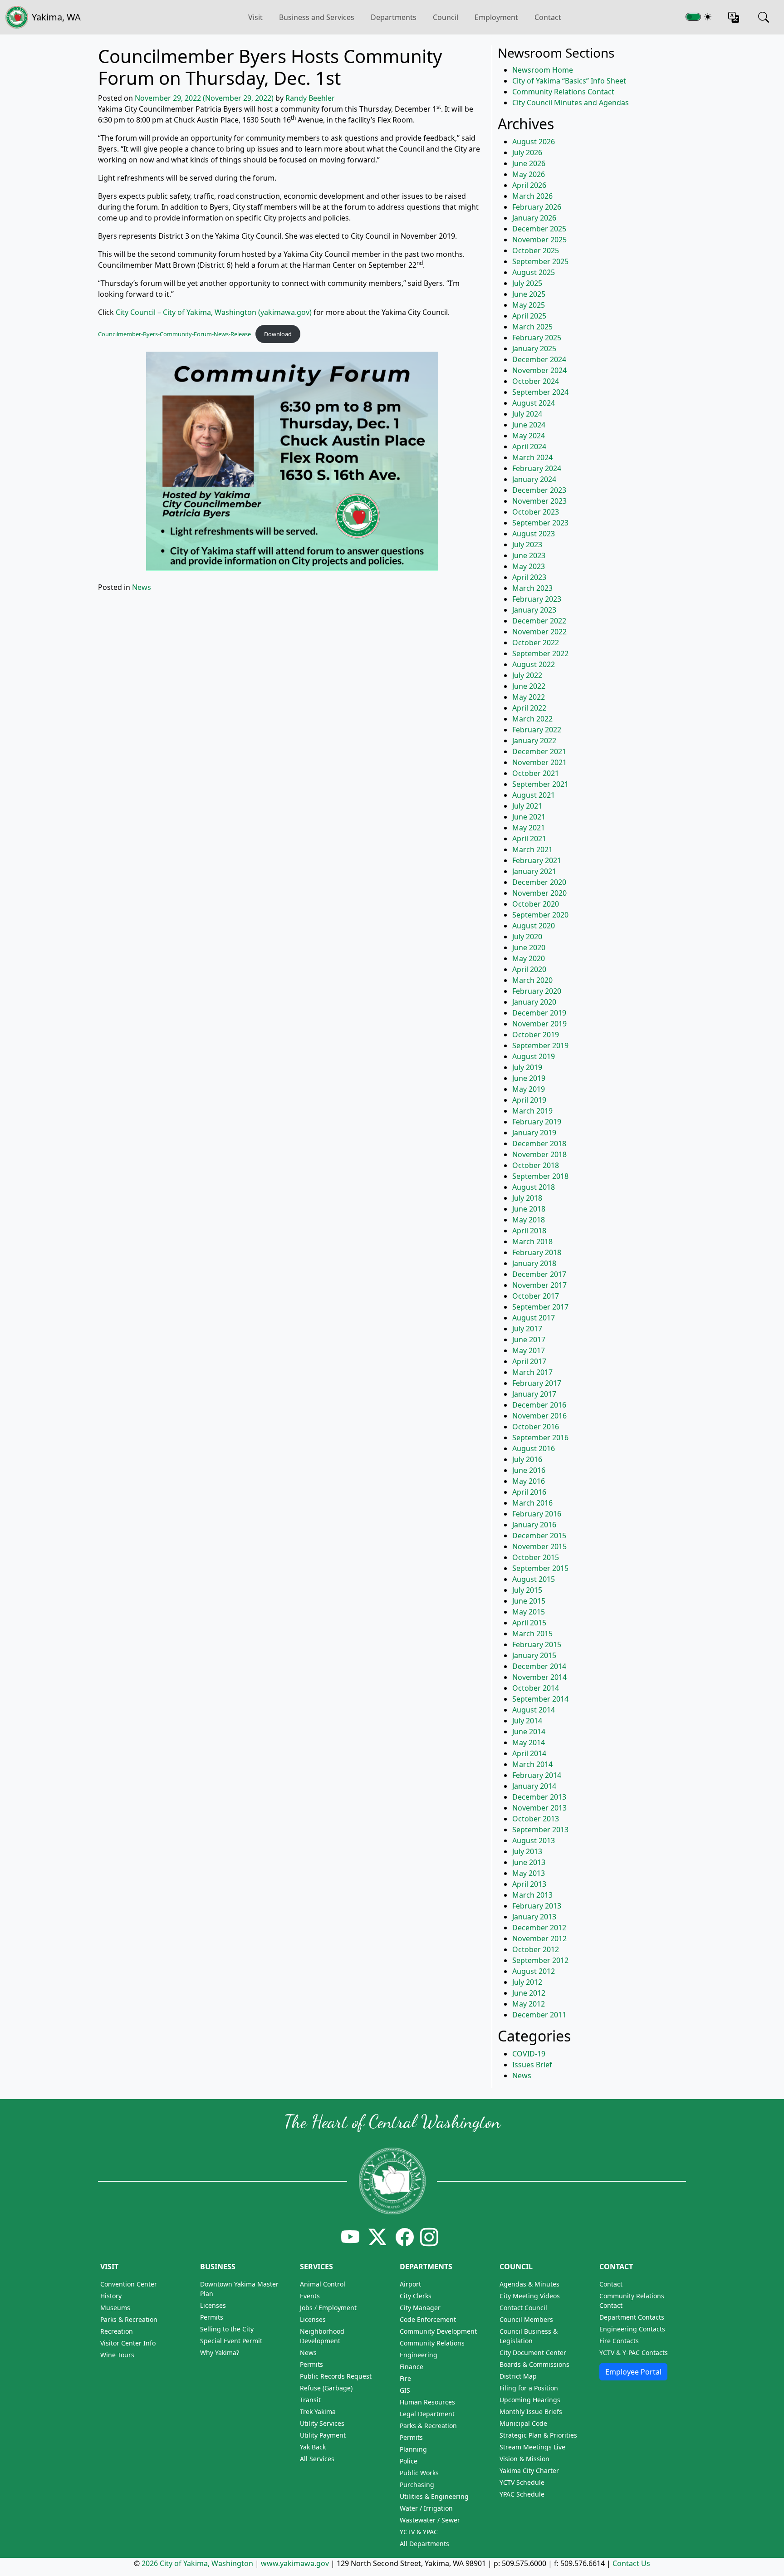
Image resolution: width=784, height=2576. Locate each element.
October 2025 (536, 250)
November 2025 (539, 240)
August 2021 (534, 795)
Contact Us (631, 2563)
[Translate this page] (734, 17)
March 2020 (532, 980)
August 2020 (534, 926)
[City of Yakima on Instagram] (428, 2237)
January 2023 (534, 610)
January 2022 (534, 741)
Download (278, 334)
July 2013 (527, 1851)
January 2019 (534, 1133)
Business (218, 2267)
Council (446, 17)
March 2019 (532, 1111)
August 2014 (534, 1710)
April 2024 (529, 447)
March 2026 (532, 196)
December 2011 (539, 2015)
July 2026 (527, 152)
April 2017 (529, 1361)
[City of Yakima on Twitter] (377, 2237)
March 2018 (532, 1241)
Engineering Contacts (632, 2329)
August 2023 (534, 534)
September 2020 (540, 915)
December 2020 (539, 882)
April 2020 (529, 969)
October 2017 (536, 1296)
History (111, 2296)
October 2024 (536, 381)
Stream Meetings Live (532, 2447)
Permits (212, 2317)
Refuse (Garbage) (326, 2388)
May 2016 (529, 1481)
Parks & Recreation (129, 2319)
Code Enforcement (428, 2319)
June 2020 (529, 947)
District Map (518, 2376)
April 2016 (529, 1492)
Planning (413, 2449)
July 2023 (527, 545)
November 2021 (539, 762)
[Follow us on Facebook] (405, 2237)
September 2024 (540, 392)
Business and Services (317, 17)
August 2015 (534, 1579)
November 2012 (539, 1938)
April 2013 (529, 1884)
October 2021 (536, 773)
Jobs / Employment (328, 2308)
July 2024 (527, 414)
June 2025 (529, 294)
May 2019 (529, 1089)
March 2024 (532, 457)
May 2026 (529, 174)
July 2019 (527, 1067)
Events (310, 2296)
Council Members (526, 2319)
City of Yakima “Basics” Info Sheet (569, 81)
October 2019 (536, 1035)
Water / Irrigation (426, 2508)
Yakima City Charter (529, 2471)
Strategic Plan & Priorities (538, 2435)
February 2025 (537, 338)
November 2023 (539, 501)
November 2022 (539, 632)
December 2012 (539, 1928)
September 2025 (540, 261)
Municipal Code (523, 2423)
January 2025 (534, 348)
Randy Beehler (310, 98)
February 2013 (537, 1906)
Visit (109, 2267)
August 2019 (534, 1056)
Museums (115, 2308)
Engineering (419, 2355)
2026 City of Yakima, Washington (197, 2563)
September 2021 (540, 784)
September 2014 (540, 1699)
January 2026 (534, 218)
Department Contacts (632, 2317)
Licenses (213, 2305)
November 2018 (539, 1154)
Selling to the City (227, 2329)
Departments (394, 17)
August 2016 (534, 1448)
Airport (410, 2284)
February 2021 (537, 860)
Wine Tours (117, 2355)
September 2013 (540, 1830)
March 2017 (532, 1372)
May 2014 (529, 1742)
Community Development (438, 2331)
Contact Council (523, 2308)
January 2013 (534, 1917)
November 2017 (539, 1285)
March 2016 (532, 1503)
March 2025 (532, 327)
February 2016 (537, 1514)
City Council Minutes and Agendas (571, 103)
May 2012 (529, 2004)
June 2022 (529, 686)
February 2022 (537, 730)
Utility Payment (323, 2435)
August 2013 (534, 1840)
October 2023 (536, 512)
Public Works (419, 2473)
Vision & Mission (524, 2459)
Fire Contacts (619, 2341)
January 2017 (534, 1394)
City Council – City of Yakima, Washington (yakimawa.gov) (214, 312)
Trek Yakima (318, 2412)
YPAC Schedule (522, 2494)
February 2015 (537, 1644)
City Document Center (533, 2353)
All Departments (424, 2544)
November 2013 (539, 1808)
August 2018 (534, 1187)
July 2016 (527, 1459)
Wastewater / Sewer (430, 2520)
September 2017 (540, 1307)
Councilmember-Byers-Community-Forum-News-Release (174, 334)
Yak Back (313, 2447)
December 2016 (539, 1405)
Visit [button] (255, 17)
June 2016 (529, 1470)
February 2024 (537, 468)
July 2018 (527, 1198)
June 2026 (529, 163)
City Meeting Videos (530, 2296)
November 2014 (539, 1677)
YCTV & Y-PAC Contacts (634, 2353)
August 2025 (534, 272)
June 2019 (529, 1078)
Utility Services (322, 2423)
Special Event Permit (231, 2341)
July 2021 (527, 806)
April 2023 (529, 577)
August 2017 (534, 1318)
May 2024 (529, 436)
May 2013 (529, 1873)
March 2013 (532, 1895)
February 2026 (537, 207)
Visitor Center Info (128, 2343)
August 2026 (534, 142)
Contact (548, 17)
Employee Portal (633, 2372)
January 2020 (534, 1002)
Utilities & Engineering (434, 2496)
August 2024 (534, 403)
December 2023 (539, 490)
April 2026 (529, 185)
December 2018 (539, 1143)
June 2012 (529, 1993)
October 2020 (536, 904)
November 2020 (539, 893)
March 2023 (532, 588)
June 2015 (529, 1601)
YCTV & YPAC (419, 2532)
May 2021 (529, 828)
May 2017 (529, 1350)
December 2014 (539, 1666)
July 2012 (527, 1982)
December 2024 (539, 359)
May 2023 (529, 566)
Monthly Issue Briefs (531, 2412)
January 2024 (534, 479)
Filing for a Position (529, 2388)
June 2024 (529, 425)
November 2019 (539, 1024)
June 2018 (529, 1209)
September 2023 (540, 523)
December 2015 (539, 1536)
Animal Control (323, 2284)
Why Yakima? (220, 2353)
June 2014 (529, 1732)
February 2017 (537, 1383)
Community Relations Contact (563, 92)
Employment (496, 17)
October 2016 (536, 1427)
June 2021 (529, 817)
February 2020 (537, 991)
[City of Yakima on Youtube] (350, 2237)
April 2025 (529, 316)
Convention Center (129, 2284)
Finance (412, 2367)
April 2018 (529, 1231)
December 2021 (539, 751)
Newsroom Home (543, 70)
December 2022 (539, 621)
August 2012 (534, 1971)
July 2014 (527, 1721)
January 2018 (534, 1263)
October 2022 (536, 643)
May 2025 (529, 305)
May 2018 (529, 1220)
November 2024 (539, 370)
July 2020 (527, 937)
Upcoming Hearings (530, 2400)
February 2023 (537, 599)
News (142, 587)
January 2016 (534, 1525)
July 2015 (527, 1590)
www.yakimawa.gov (295, 2563)
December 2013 (539, 1797)
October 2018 (536, 1165)
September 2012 (540, 1960)
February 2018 (537, 1252)
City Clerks (416, 2296)
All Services (317, 2459)
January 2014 (534, 1786)
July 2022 (527, 675)
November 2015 (539, 1546)
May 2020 (529, 958)
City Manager (420, 2308)
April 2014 (529, 1753)
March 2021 (532, 849)
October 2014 (536, 1688)
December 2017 (539, 1274)
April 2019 (529, 1100)
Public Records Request (336, 2376)
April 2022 (529, 708)
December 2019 (539, 1013)
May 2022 (529, 697)
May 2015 (529, 1612)
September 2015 (540, 1568)
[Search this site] (764, 17)
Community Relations (432, 2343)
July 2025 (527, 283)
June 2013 (529, 1862)
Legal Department (427, 2414)
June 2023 (529, 555)
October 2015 (536, 1557)
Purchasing (417, 2485)
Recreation (117, 2331)
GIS (405, 2390)
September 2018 (540, 1176)
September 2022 (540, 653)
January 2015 (534, 1655)
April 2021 (529, 839)
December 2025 (539, 229)
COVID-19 (529, 2054)
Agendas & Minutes (529, 2284)
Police (409, 2461)
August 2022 (534, 664)
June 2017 (529, 1340)
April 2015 (529, 1623)
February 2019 (537, 1122)
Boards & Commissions (534, 2364)
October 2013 (536, 1819)
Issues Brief (532, 2065)
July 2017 (527, 1329)
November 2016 (539, 1416)
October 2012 (536, 1949)
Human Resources (427, 2402)
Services (316, 2267)
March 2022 (532, 719)
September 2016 (540, 1438)
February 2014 (537, 1775)
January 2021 (534, 871)
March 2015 (532, 1634)
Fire (405, 2378)
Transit (310, 2400)
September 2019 (540, 1045)
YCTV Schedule (522, 2482)
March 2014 (532, 1764)
